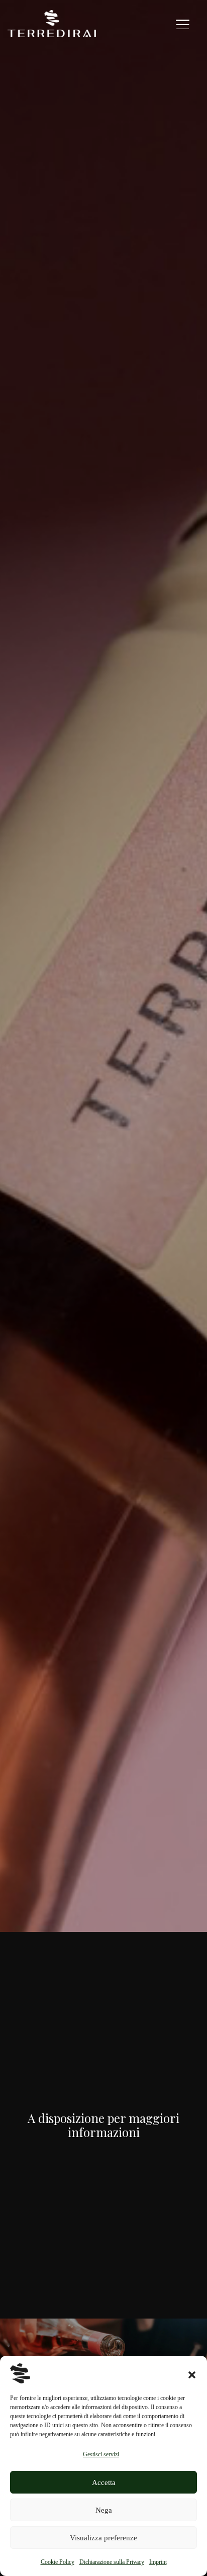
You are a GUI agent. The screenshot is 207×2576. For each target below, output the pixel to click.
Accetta (104, 2482)
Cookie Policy (58, 2562)
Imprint (158, 2562)
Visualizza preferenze (103, 2538)
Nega (104, 2510)
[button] (192, 2373)
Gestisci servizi (101, 2454)
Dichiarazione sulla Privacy (112, 2562)
